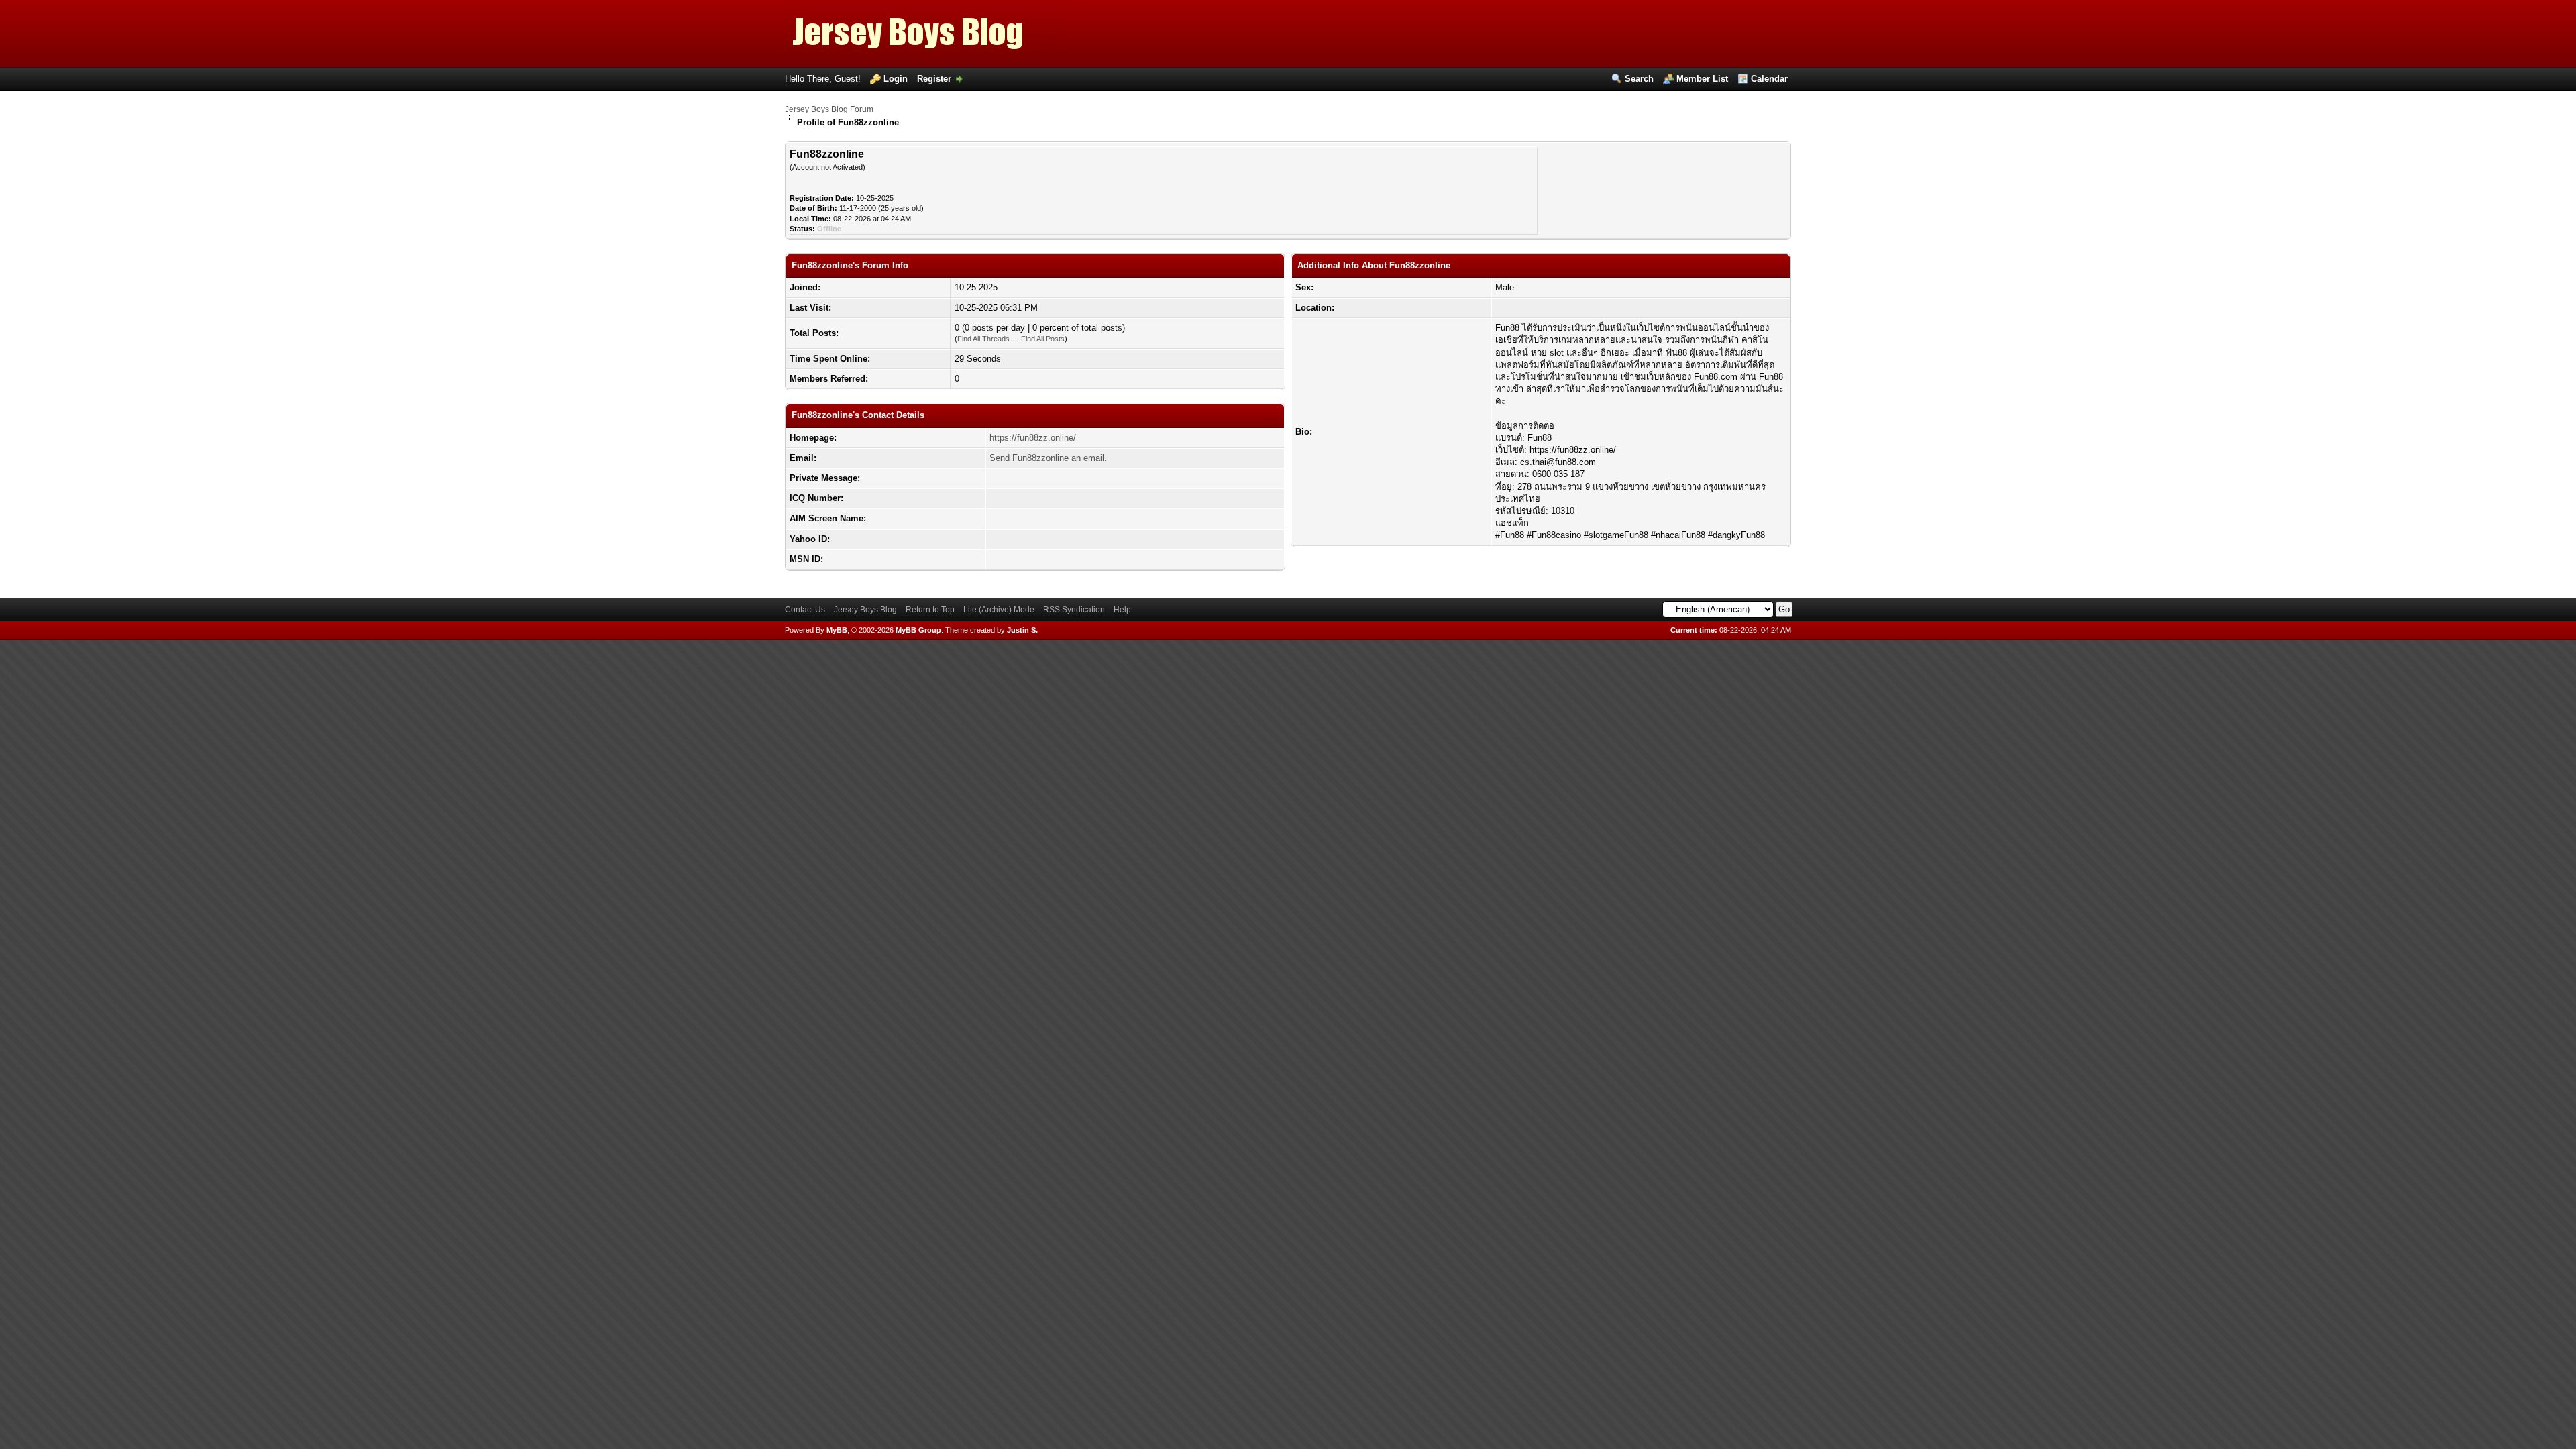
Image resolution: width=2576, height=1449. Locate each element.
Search (1639, 79)
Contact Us (805, 610)
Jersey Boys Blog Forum (829, 109)
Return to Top (930, 610)
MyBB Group (918, 630)
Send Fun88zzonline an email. (1048, 458)
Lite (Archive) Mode (999, 610)
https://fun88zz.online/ (1033, 438)
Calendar (1769, 79)
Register (934, 79)
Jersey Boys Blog (865, 610)
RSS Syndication (1074, 610)
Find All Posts (1043, 339)
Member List (1702, 79)
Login (896, 79)
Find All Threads (983, 339)
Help (1122, 610)
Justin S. (1022, 630)
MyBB (837, 630)
